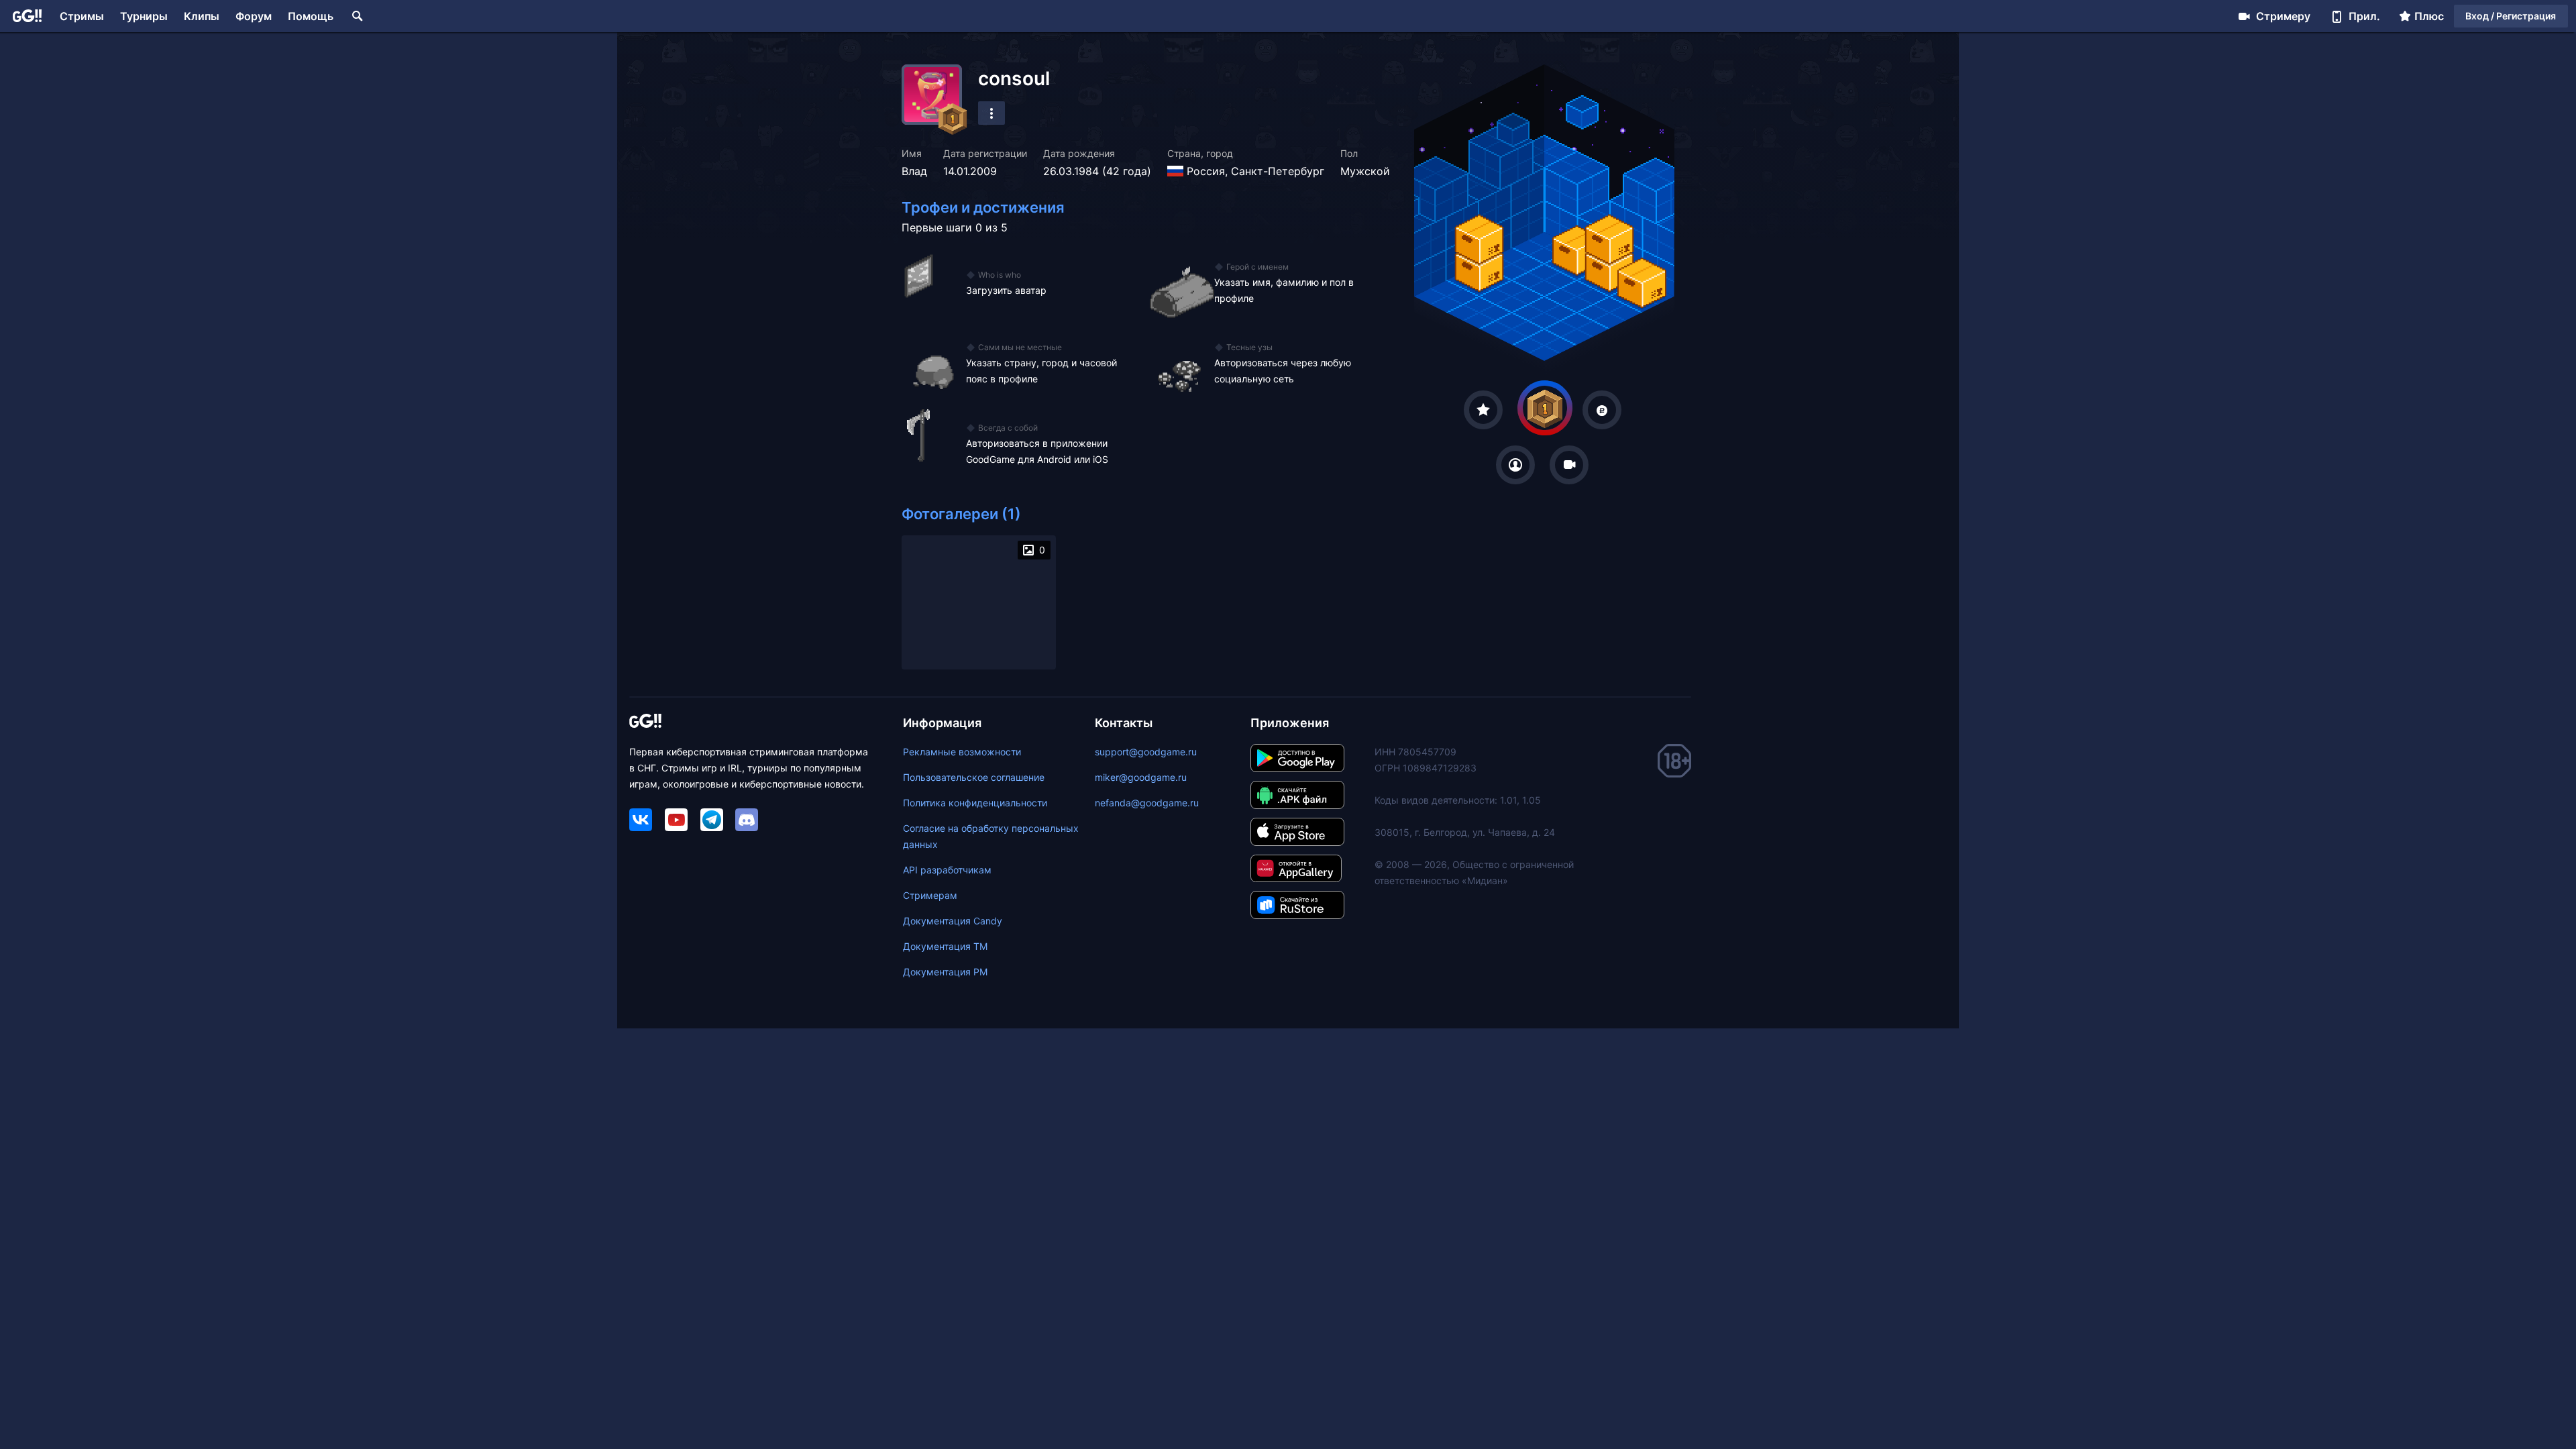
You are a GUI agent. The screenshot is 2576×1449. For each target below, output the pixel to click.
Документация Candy (953, 921)
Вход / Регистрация (2511, 16)
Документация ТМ (945, 946)
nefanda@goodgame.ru (1147, 803)
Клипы (202, 16)
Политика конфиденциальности (975, 803)
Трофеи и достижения (983, 207)
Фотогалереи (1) (961, 514)
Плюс (2429, 16)
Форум (254, 16)
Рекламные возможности (962, 752)
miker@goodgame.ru (1141, 777)
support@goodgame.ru (1146, 752)
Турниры (144, 16)
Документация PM (945, 972)
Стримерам (930, 895)
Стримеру (2283, 16)
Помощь (311, 16)
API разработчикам (947, 870)
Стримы (82, 16)
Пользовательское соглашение (974, 777)
